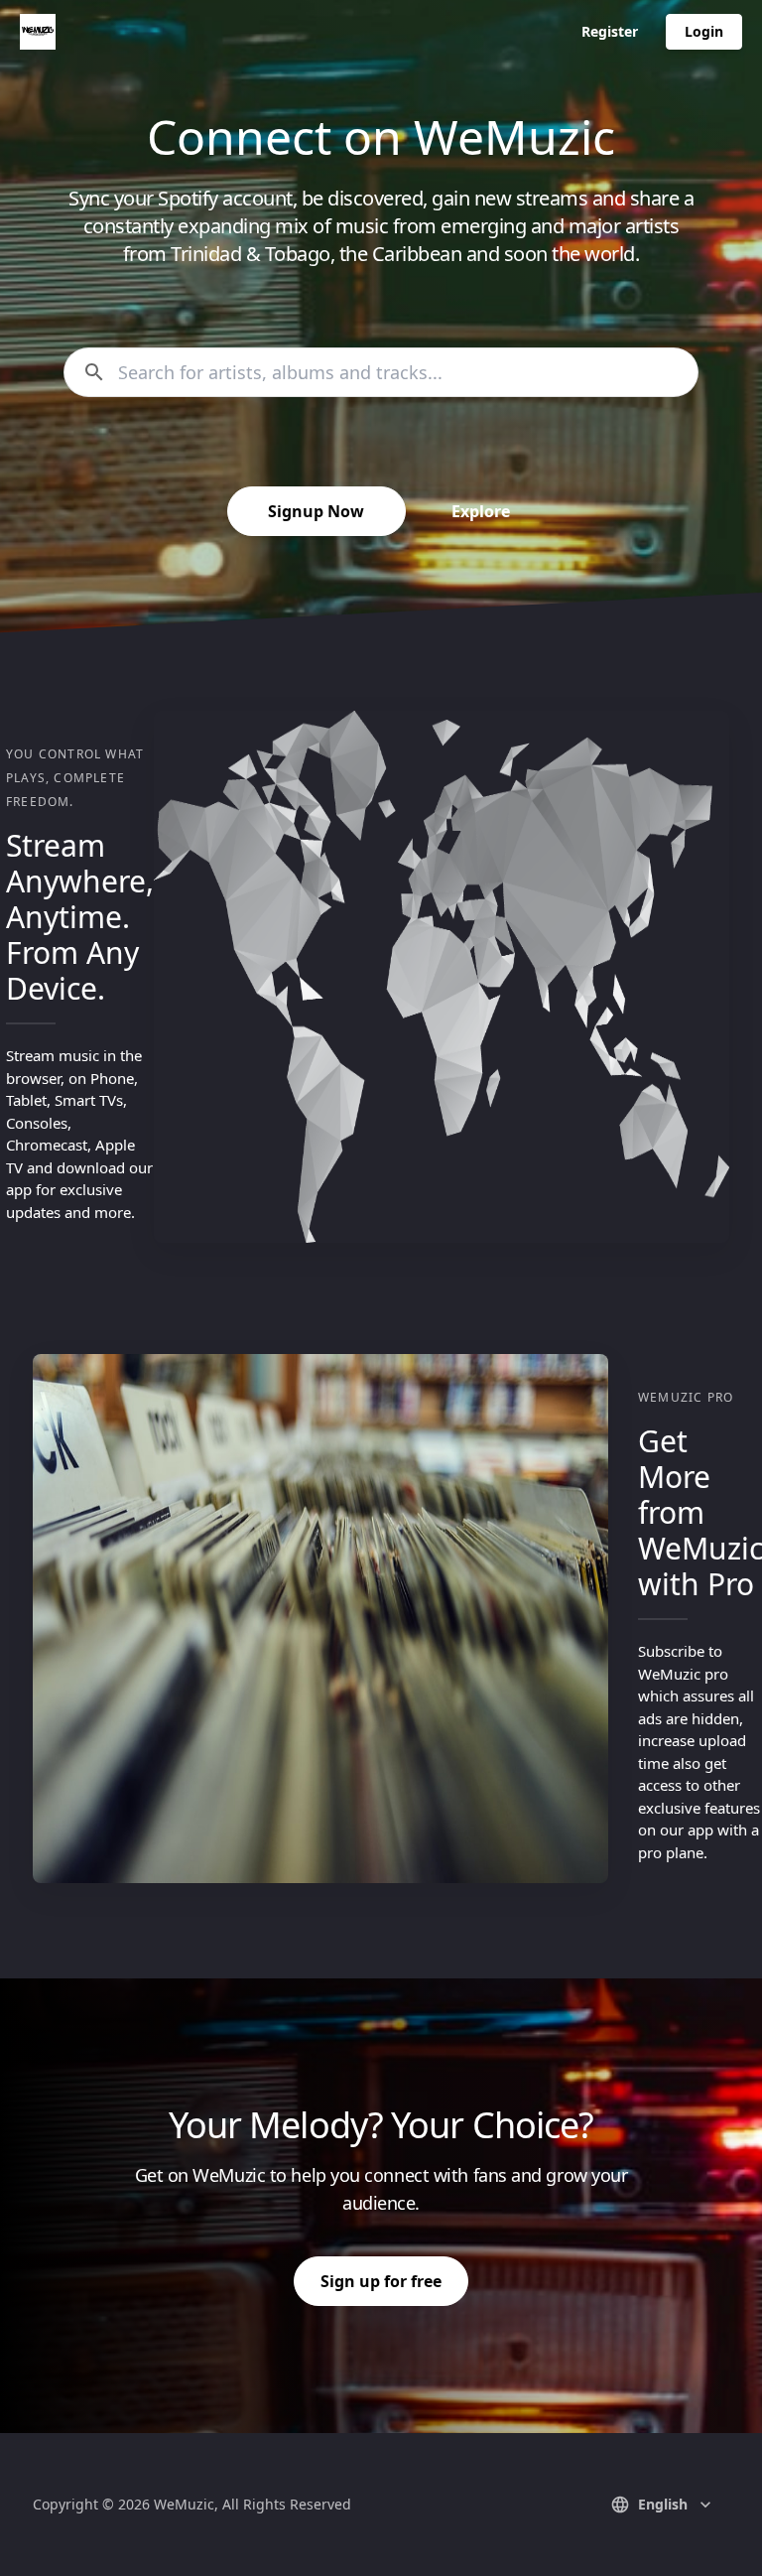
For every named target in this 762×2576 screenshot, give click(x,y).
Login (704, 31)
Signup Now (316, 511)
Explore (481, 511)
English (663, 2504)
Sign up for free (381, 2281)
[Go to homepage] (38, 32)
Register (610, 31)
